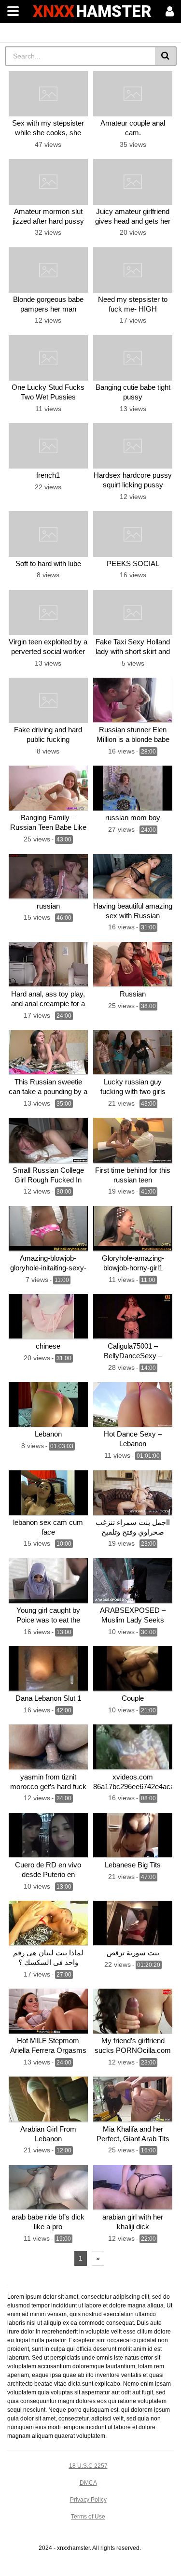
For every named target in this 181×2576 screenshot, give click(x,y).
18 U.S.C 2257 (88, 2466)
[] (166, 56)
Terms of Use (88, 2517)
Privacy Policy (88, 2500)
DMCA (88, 2483)
